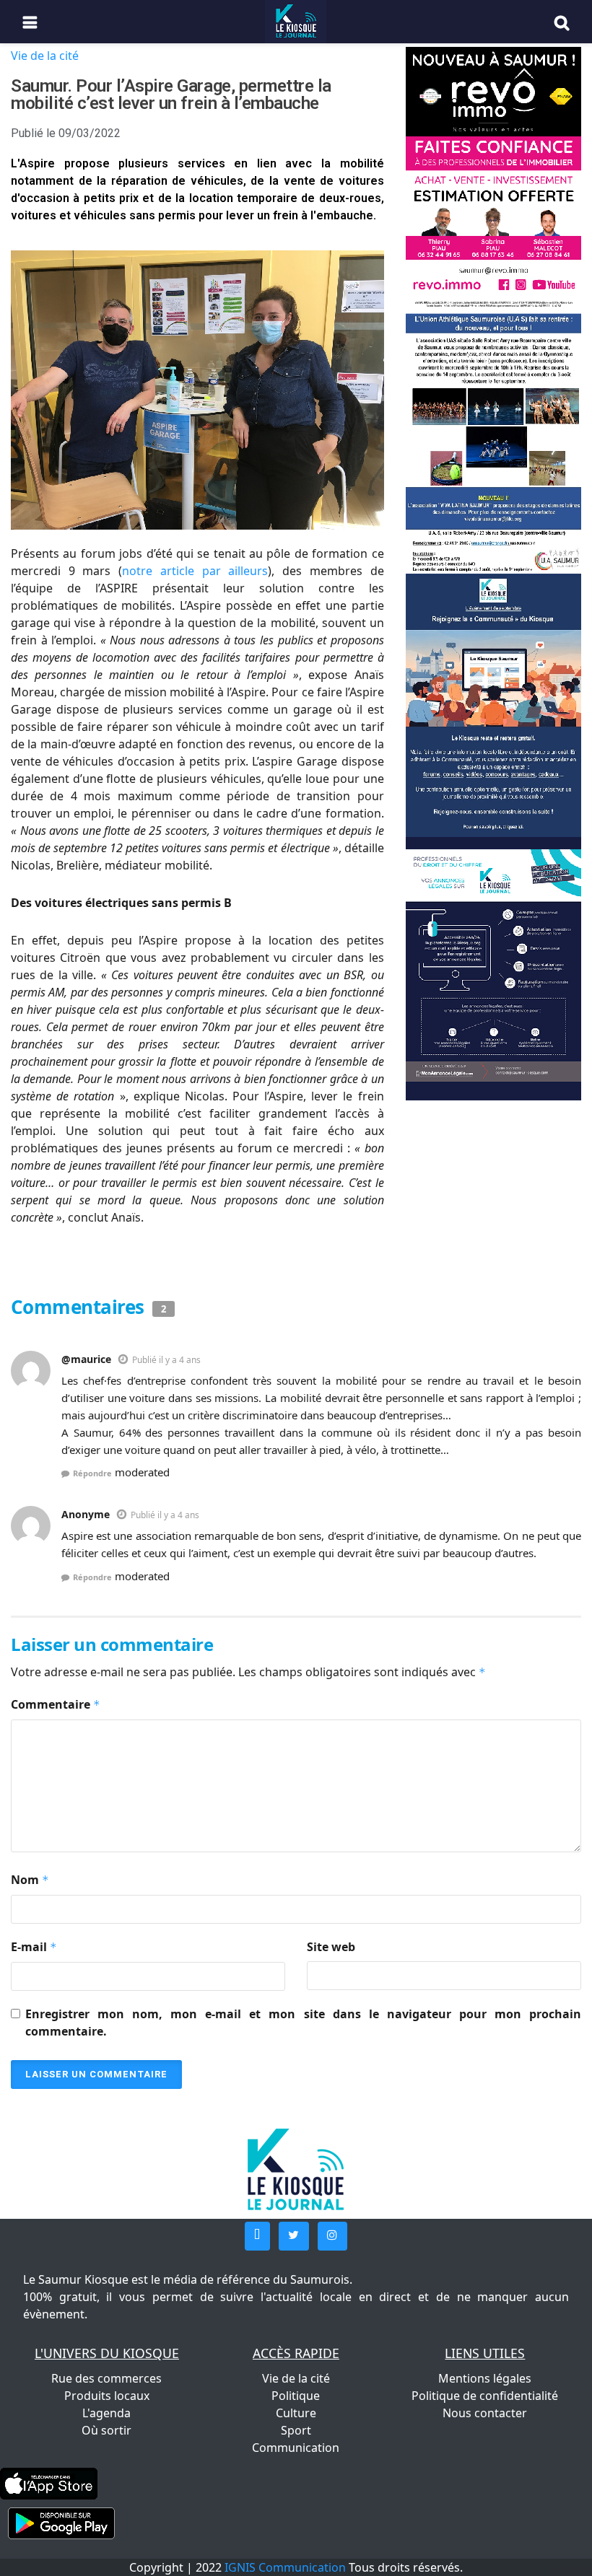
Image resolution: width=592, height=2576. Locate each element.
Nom (30, 1880)
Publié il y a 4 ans (166, 1360)
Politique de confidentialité (485, 2396)
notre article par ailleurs (195, 571)
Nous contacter (485, 2413)
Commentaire (56, 1704)
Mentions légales (485, 2378)
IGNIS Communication (285, 2567)
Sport (296, 2430)
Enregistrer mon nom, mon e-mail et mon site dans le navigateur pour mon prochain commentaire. (303, 2023)
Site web (331, 1947)
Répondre (92, 1473)
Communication (296, 2448)
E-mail (34, 1947)
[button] (257, 2236)
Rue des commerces (106, 2378)
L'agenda (106, 2413)
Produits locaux (107, 2396)
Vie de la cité (45, 56)
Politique (296, 2396)
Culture (296, 2413)
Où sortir (106, 2430)
